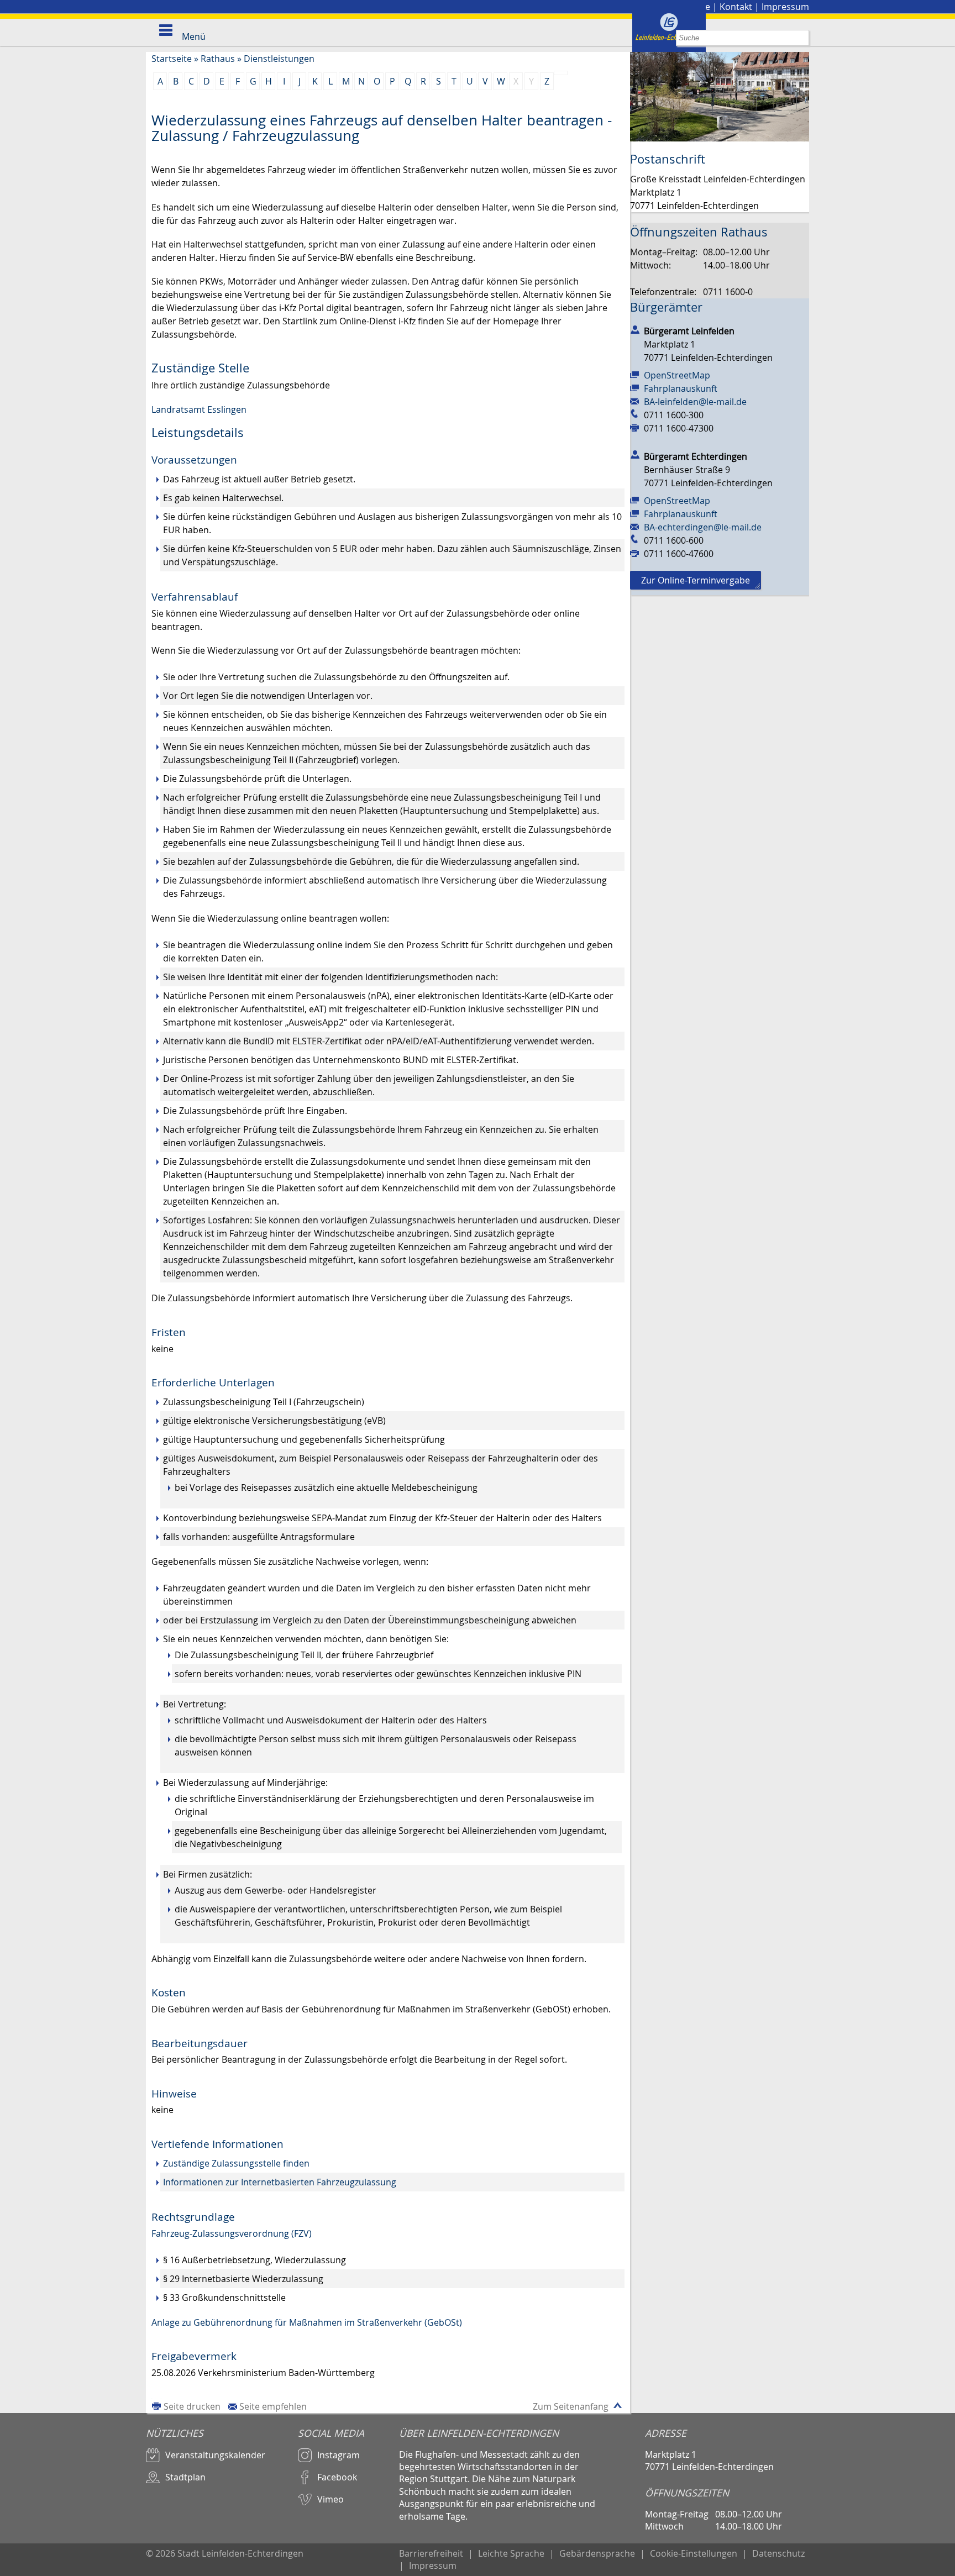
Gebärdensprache (597, 2553)
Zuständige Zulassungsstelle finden (236, 2163)
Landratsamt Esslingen (199, 409)
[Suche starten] (801, 38)
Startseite (172, 59)
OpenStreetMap (677, 375)
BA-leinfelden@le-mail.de (695, 402)
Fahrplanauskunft (681, 388)
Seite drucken (192, 2406)
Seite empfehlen (273, 2406)
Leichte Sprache (511, 2553)
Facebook (337, 2477)
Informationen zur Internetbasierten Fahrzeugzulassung (280, 2182)
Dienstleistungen (279, 59)
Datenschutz (778, 2553)
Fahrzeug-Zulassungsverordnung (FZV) (232, 2233)
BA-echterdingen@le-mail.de (703, 527)
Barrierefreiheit (431, 2553)
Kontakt (736, 7)
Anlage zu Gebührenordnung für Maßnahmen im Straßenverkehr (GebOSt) (307, 2322)
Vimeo (330, 2499)
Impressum (785, 7)
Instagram (339, 2455)
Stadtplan (185, 2477)
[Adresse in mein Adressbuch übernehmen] (635, 329)
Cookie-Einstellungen (694, 2553)
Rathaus (218, 59)
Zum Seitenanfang (571, 2406)
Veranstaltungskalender (215, 2455)
